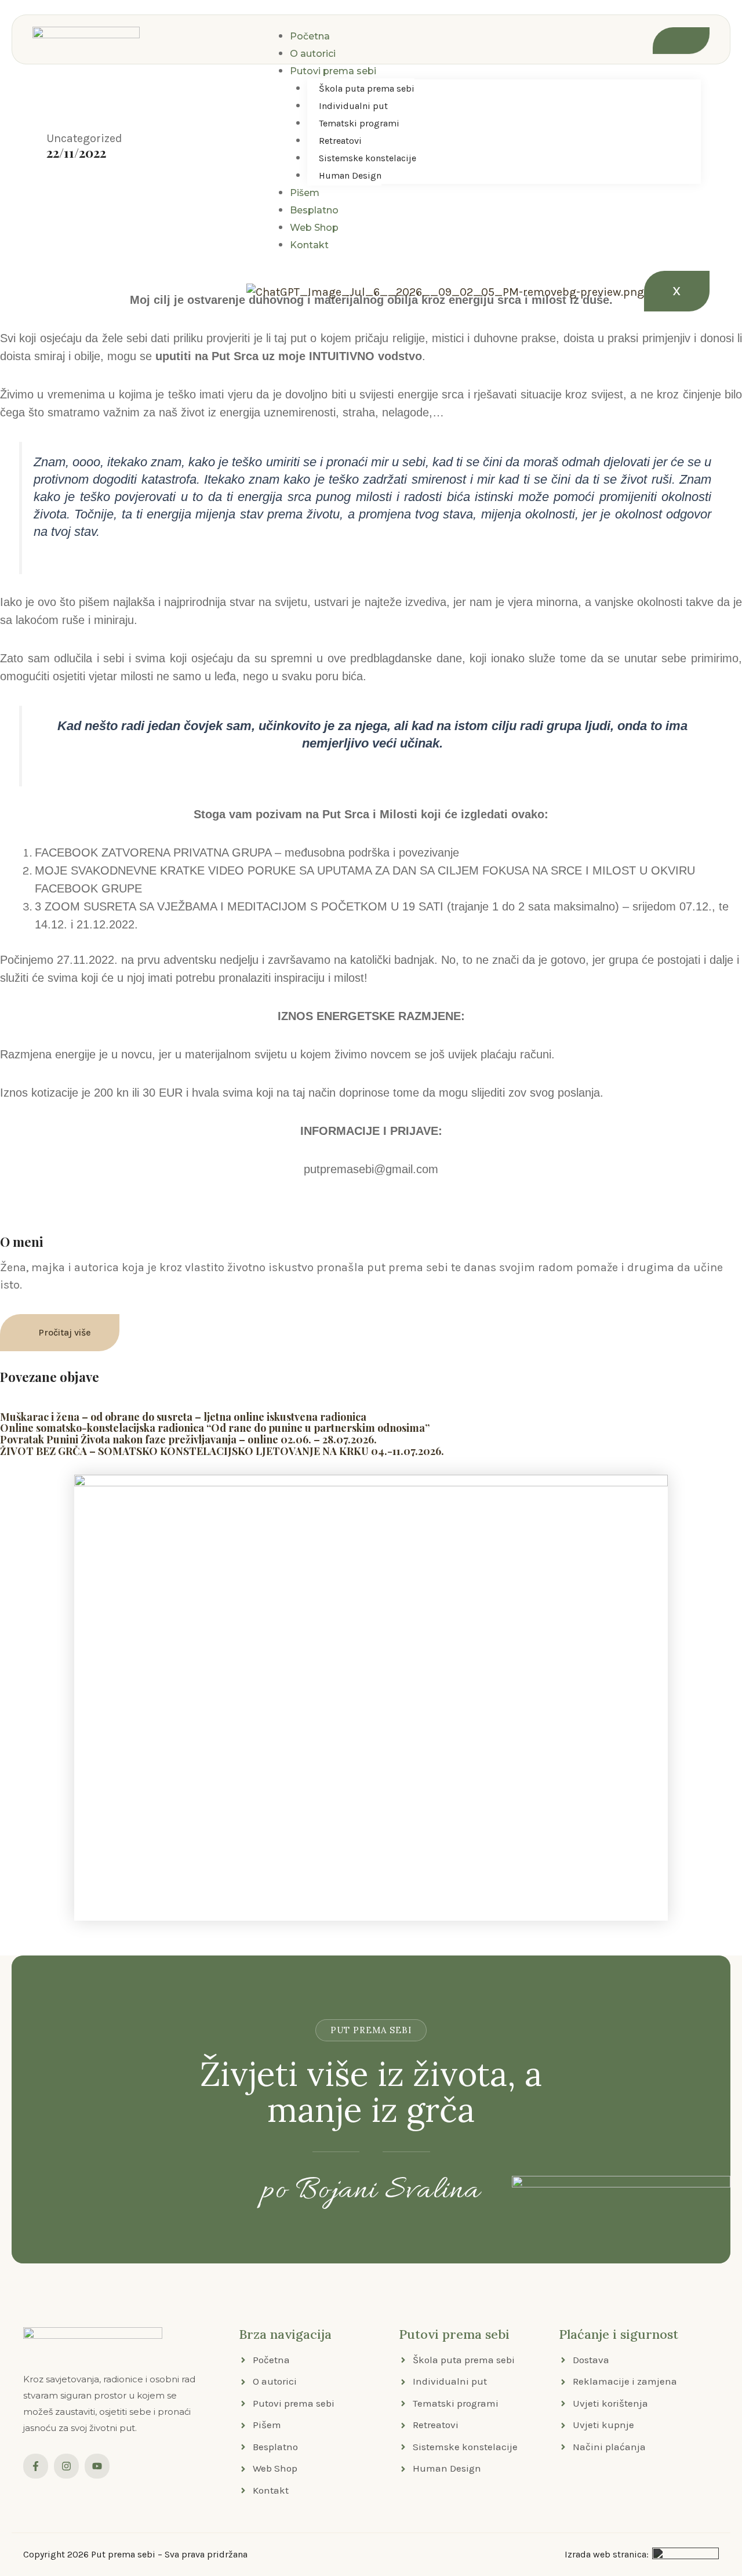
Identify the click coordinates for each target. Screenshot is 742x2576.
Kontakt (309, 245)
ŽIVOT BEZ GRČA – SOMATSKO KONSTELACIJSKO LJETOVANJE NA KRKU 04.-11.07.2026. (222, 1451)
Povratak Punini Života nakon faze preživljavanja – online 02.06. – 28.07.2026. (188, 1439)
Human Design (350, 175)
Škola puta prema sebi (367, 88)
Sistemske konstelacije (368, 158)
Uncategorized (84, 138)
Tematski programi (359, 123)
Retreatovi (340, 141)
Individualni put (353, 106)
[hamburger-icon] (681, 41)
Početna (310, 36)
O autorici (313, 54)
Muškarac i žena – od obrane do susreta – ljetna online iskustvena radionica (183, 1417)
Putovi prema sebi (333, 71)
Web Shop (314, 228)
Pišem (305, 193)
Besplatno (314, 210)
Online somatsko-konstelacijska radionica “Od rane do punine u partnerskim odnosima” (215, 1428)
